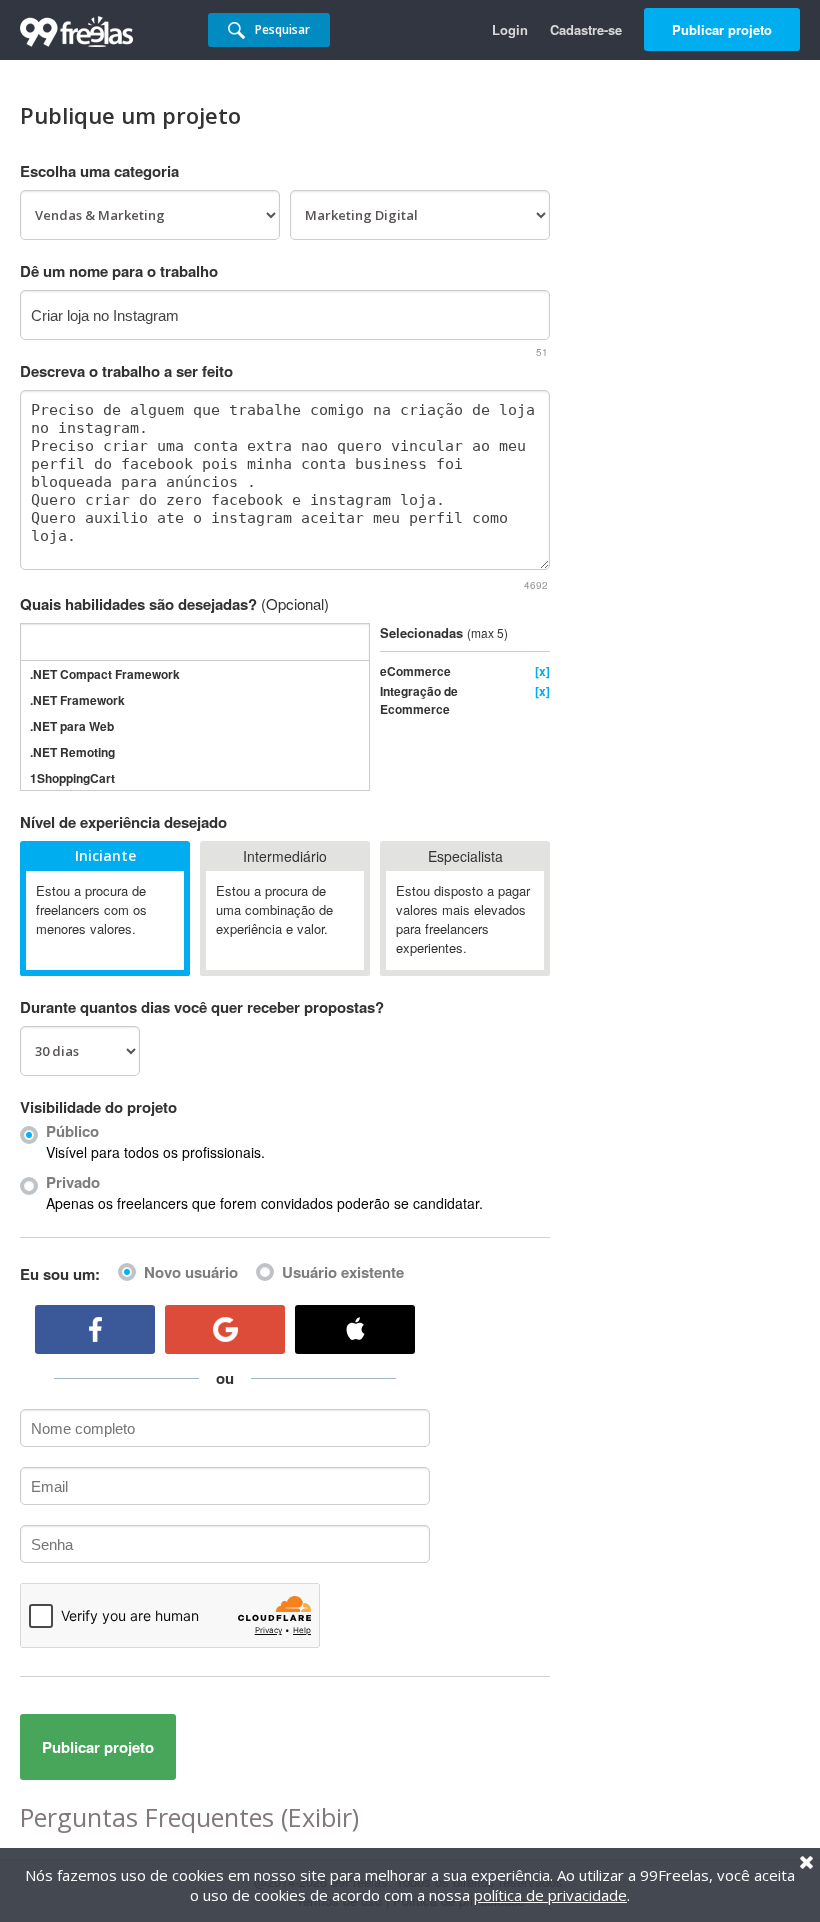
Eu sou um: (60, 1274)
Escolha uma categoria (99, 171)
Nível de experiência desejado (123, 822)
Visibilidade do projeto (98, 1107)
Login (510, 29)
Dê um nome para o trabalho (119, 271)
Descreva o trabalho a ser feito (126, 371)
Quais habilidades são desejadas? (174, 604)
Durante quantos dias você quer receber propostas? (202, 1007)
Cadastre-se (586, 29)
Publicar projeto (722, 29)
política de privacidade (550, 1895)
